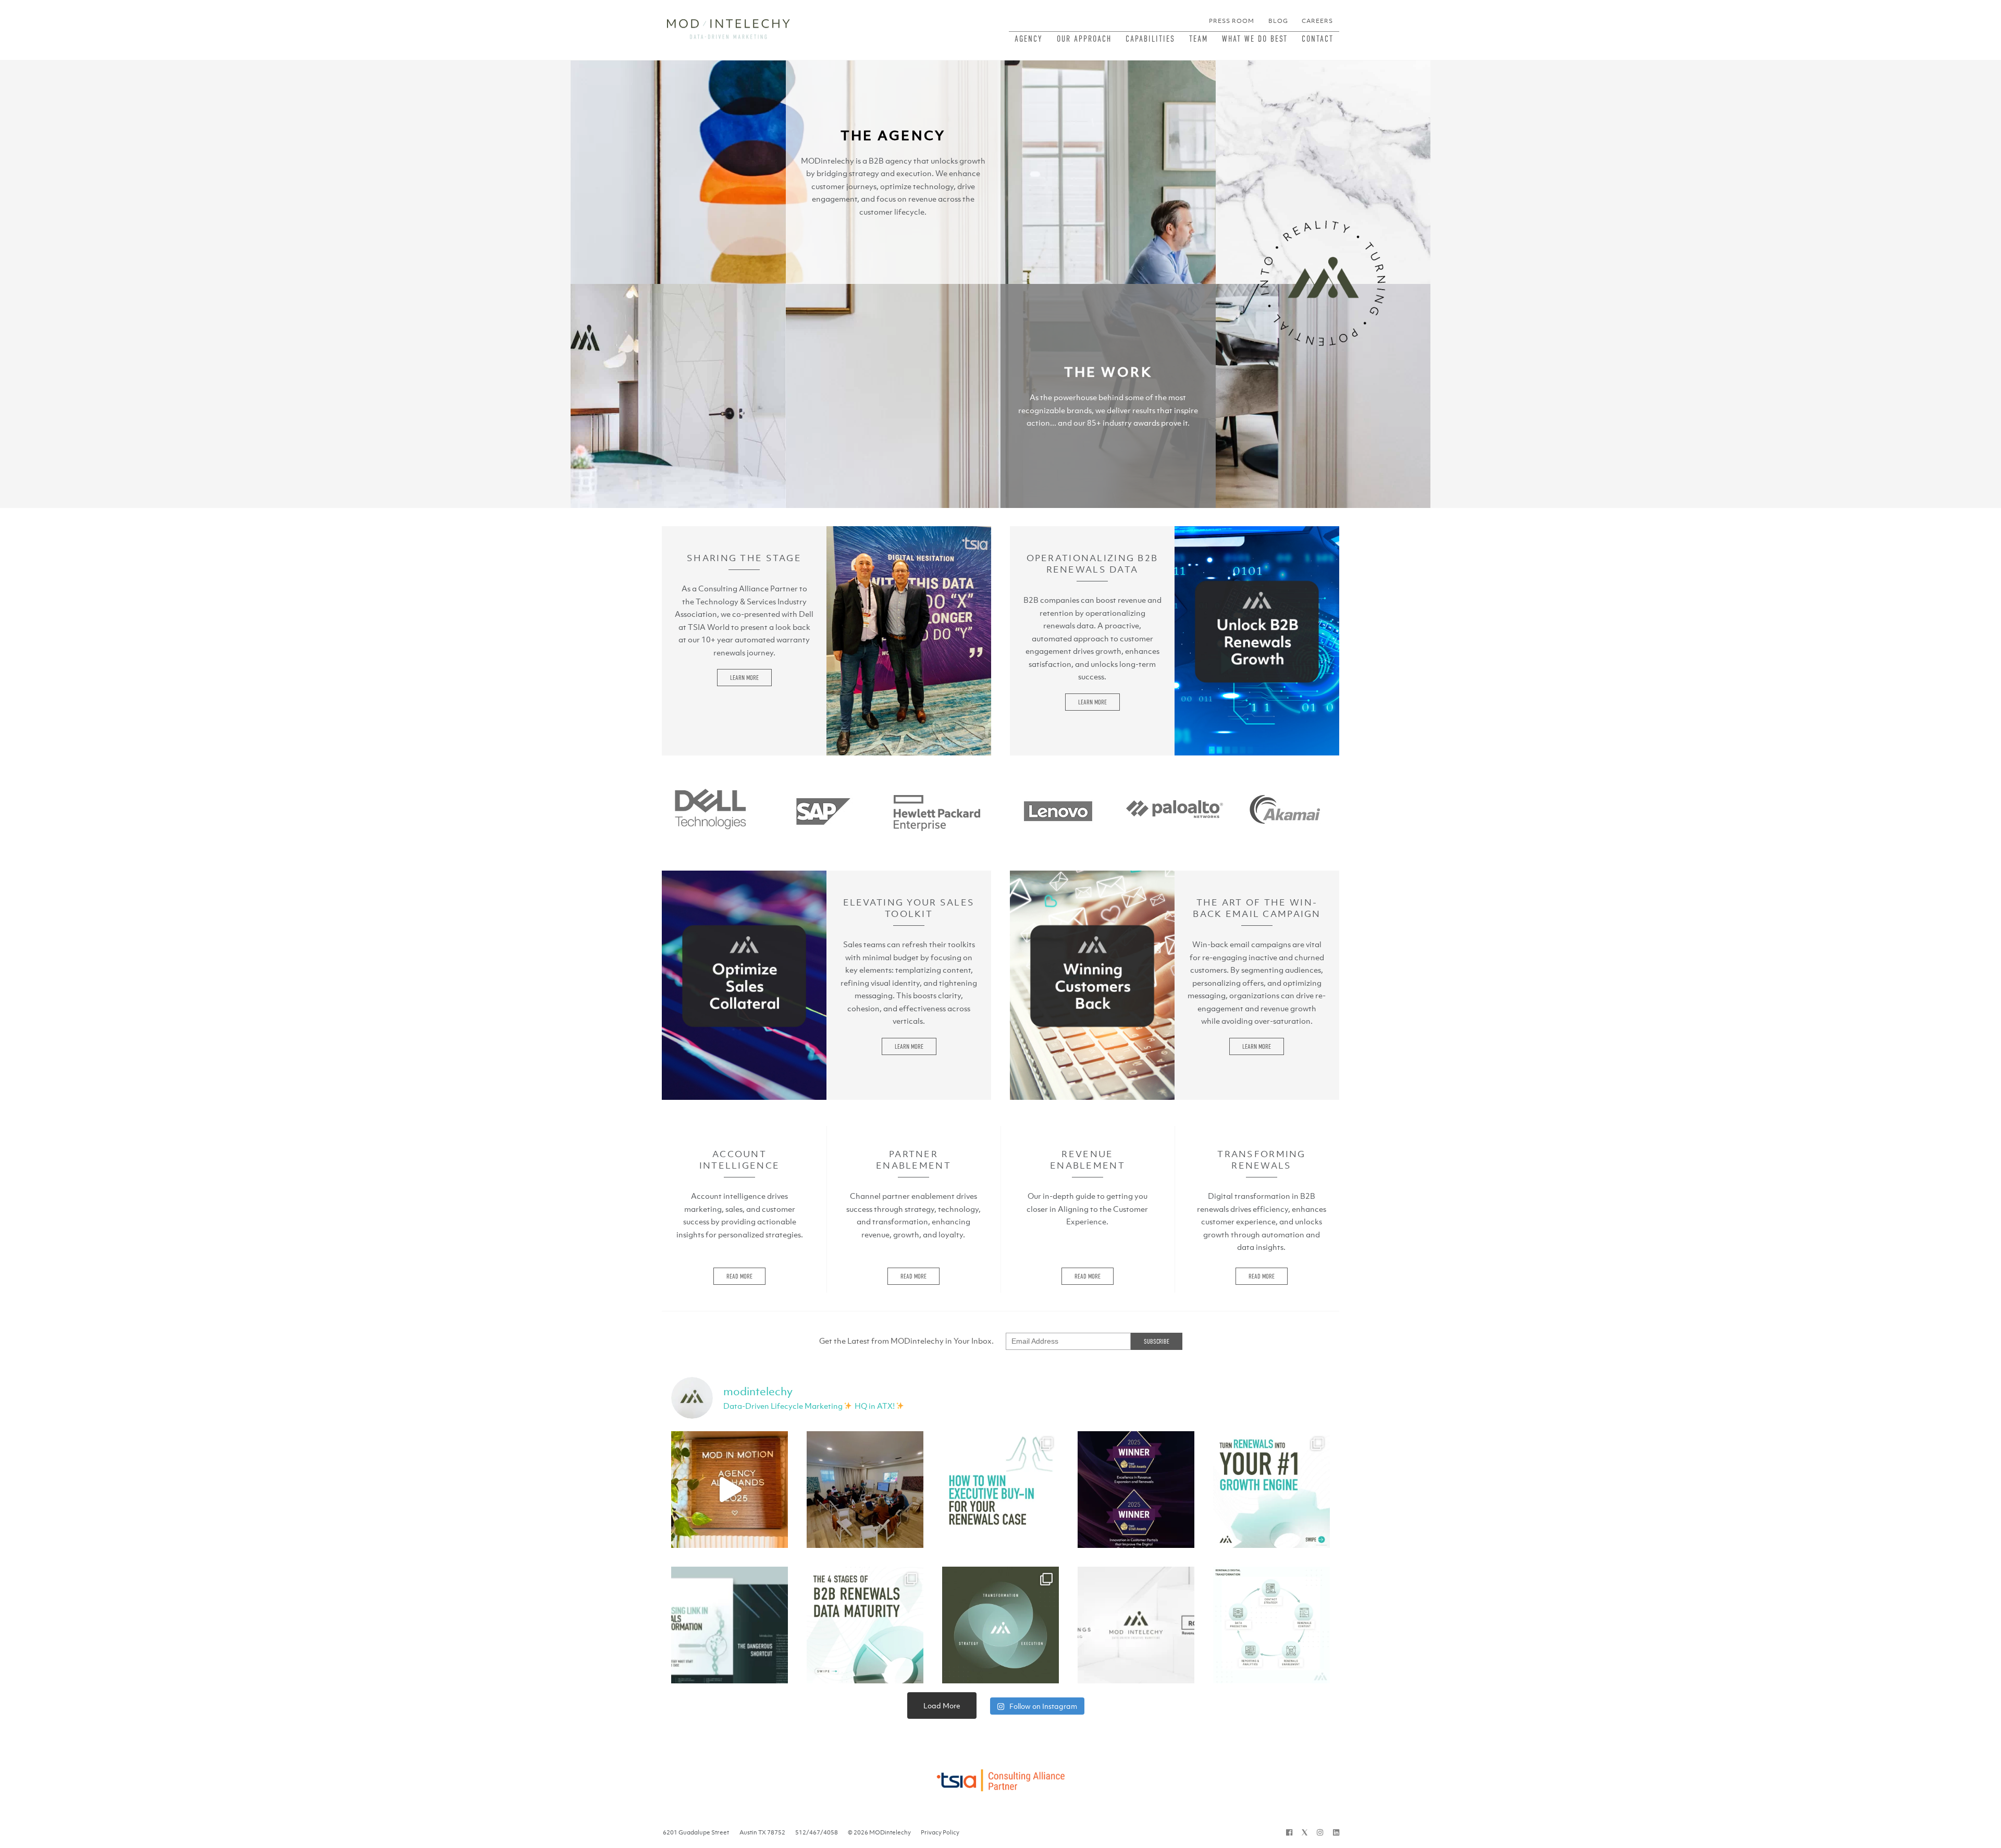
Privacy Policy (940, 1832)
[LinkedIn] (1336, 1832)
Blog (1278, 21)
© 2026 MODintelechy (879, 1832)
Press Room (1232, 21)
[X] (1305, 1832)
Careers (1317, 21)
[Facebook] (1289, 1832)
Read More (739, 1276)
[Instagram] (1320, 1832)
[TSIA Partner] (1000, 1777)
